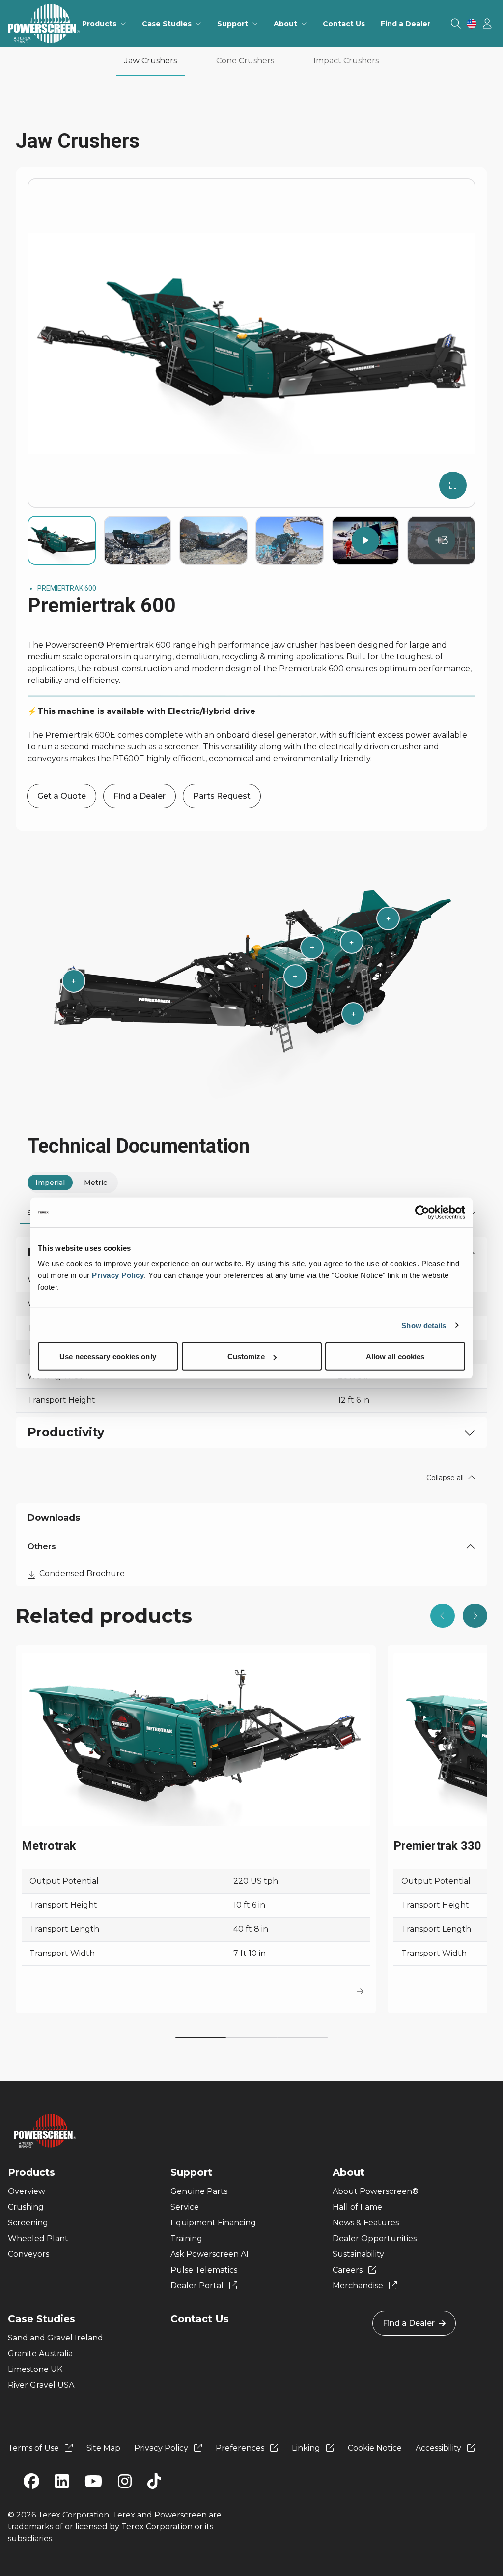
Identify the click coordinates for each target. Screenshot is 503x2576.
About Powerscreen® (376, 2191)
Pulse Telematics (204, 2270)
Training (186, 2238)
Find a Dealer (140, 796)
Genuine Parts (199, 2191)
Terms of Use (34, 2448)
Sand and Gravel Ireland (56, 2338)
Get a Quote (62, 796)
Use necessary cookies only (108, 1356)
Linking (307, 2448)
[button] (443, 1616)
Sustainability (358, 2254)
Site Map (103, 2448)
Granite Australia (40, 2354)
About (349, 2172)
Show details (424, 1325)
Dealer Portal (198, 2286)
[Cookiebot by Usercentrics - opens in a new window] (422, 1212)
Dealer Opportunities (375, 2238)
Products (31, 2172)
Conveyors (28, 2254)
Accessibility (439, 2448)
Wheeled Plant (38, 2238)
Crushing (26, 2207)
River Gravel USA (41, 2385)
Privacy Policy (118, 1275)
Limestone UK (35, 2369)
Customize (246, 1356)
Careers (349, 2270)
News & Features (366, 2223)
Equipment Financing (213, 2223)
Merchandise (359, 2286)
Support (191, 2172)
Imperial (50, 1183)
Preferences (241, 2448)
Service (185, 2207)
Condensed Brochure (82, 1574)
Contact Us (200, 2319)
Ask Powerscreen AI (210, 2254)
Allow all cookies (395, 1356)
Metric (96, 1183)
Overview (27, 2191)
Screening (28, 2223)
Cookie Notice (375, 2448)
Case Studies (42, 2319)
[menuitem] (104, 24)
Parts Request (222, 796)
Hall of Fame (357, 2207)
